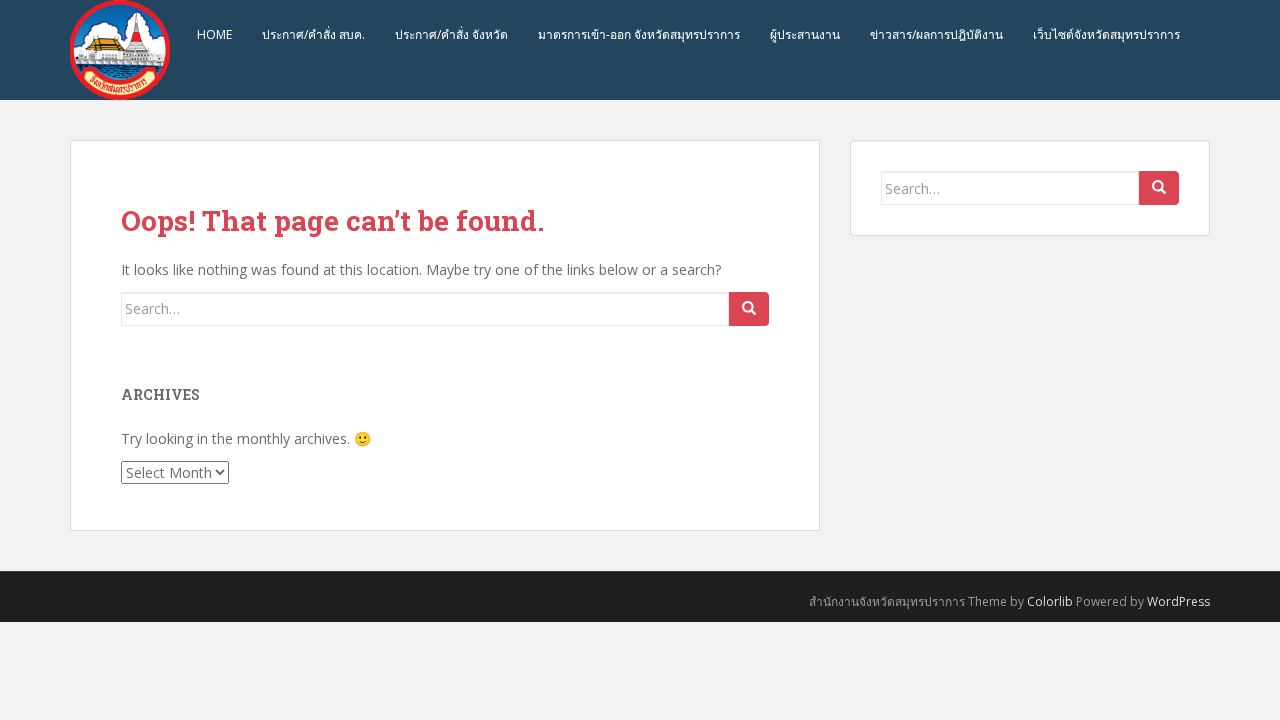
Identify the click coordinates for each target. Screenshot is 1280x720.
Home (214, 34)
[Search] (749, 309)
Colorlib (1050, 601)
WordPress (1178, 601)
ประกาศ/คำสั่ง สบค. (313, 34)
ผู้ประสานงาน (805, 34)
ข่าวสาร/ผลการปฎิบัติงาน (936, 34)
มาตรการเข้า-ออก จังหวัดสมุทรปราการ (639, 34)
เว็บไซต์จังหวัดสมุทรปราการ (1106, 34)
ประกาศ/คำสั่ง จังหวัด (451, 34)
